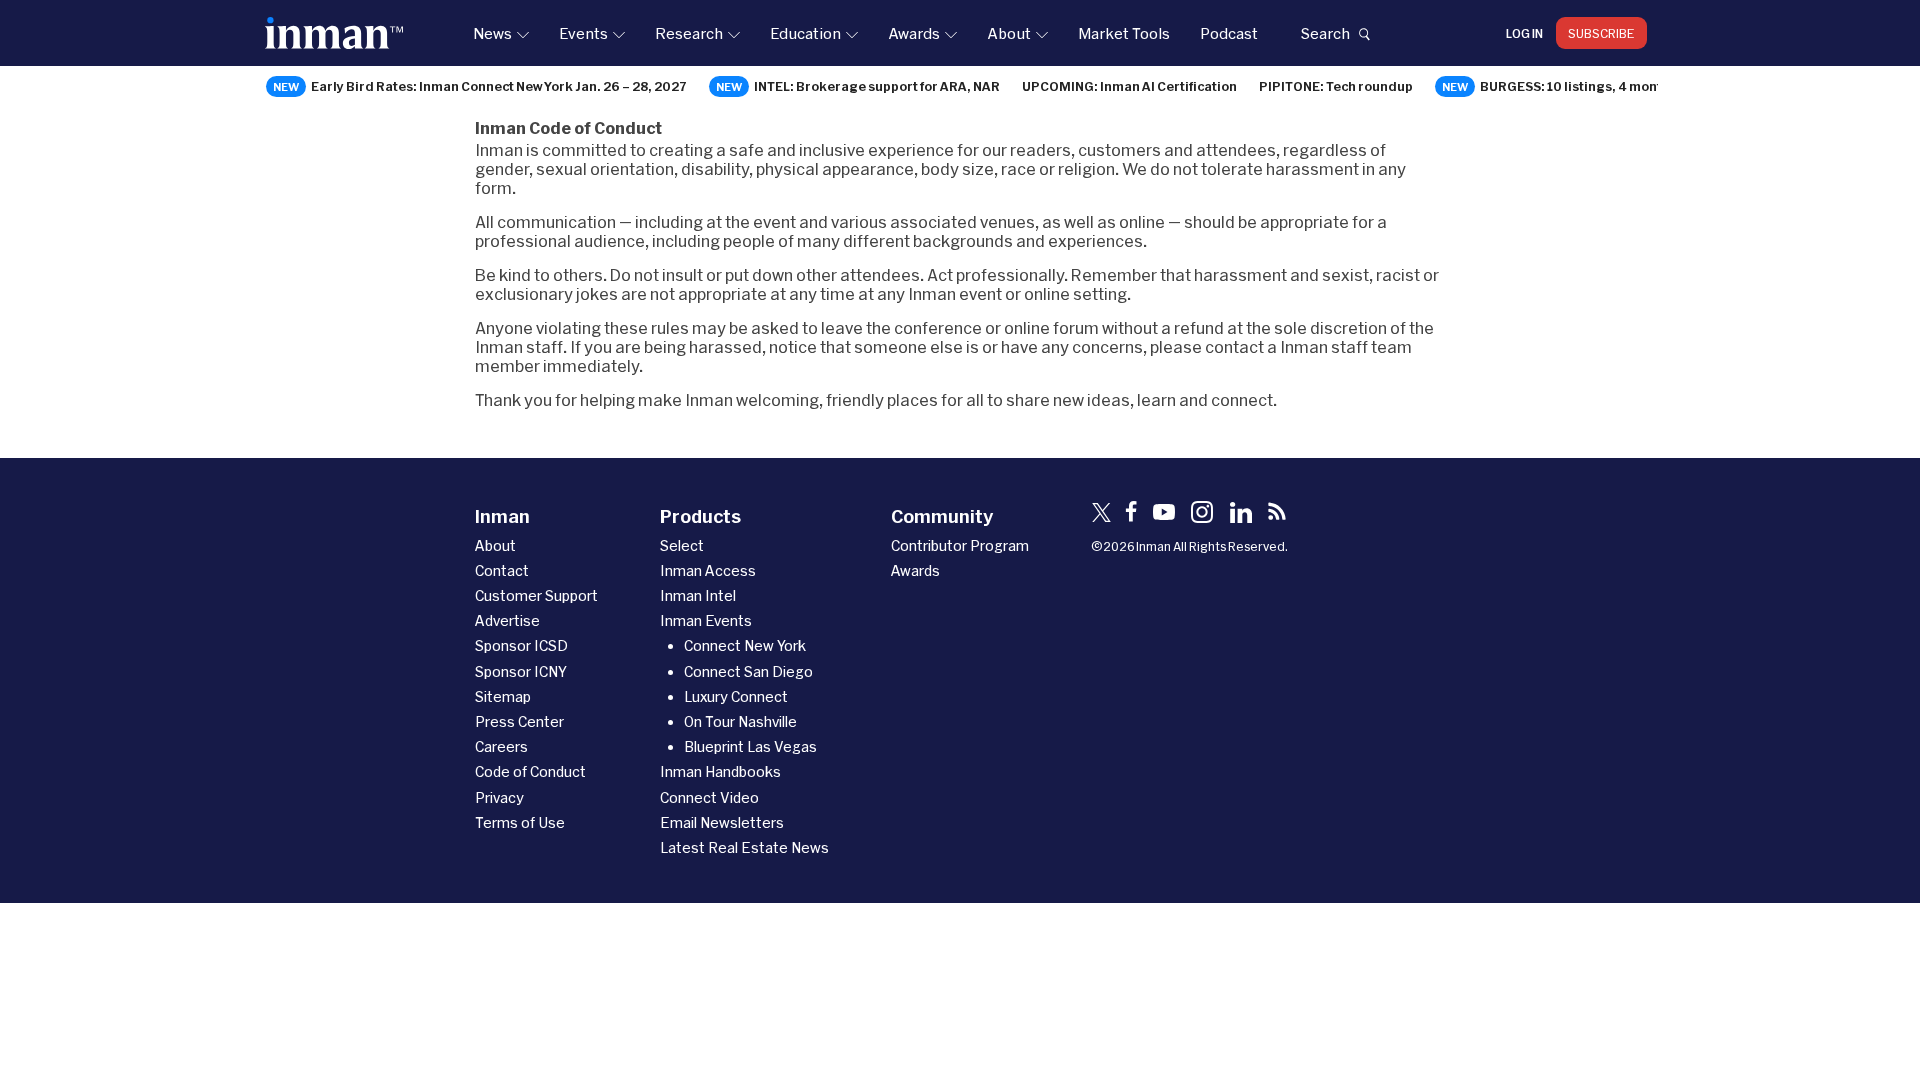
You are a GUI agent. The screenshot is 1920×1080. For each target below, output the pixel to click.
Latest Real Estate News (744, 847)
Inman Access (708, 570)
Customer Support (536, 595)
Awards (914, 33)
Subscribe (1601, 33)
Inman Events (706, 620)
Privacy (499, 797)
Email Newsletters (722, 822)
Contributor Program (960, 545)
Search (1325, 33)
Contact (502, 570)
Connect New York (745, 645)
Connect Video (709, 797)
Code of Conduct (530, 771)
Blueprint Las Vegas (750, 746)
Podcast (1229, 33)
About (1009, 33)
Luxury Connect (736, 696)
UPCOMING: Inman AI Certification (1129, 86)
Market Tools (1124, 33)
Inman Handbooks (720, 771)
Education (805, 33)
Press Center (519, 721)
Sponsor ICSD (521, 645)
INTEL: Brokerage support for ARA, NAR (877, 86)
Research (689, 33)
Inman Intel (698, 595)
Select (682, 545)
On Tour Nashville (740, 721)
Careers (501, 746)
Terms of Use (520, 822)
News (492, 33)
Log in (1524, 33)
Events (583, 33)
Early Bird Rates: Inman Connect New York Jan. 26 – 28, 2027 (499, 86)
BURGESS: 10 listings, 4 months (1578, 86)
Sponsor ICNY (521, 671)
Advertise (507, 620)
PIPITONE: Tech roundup (1336, 86)
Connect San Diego (748, 671)
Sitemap (503, 696)
